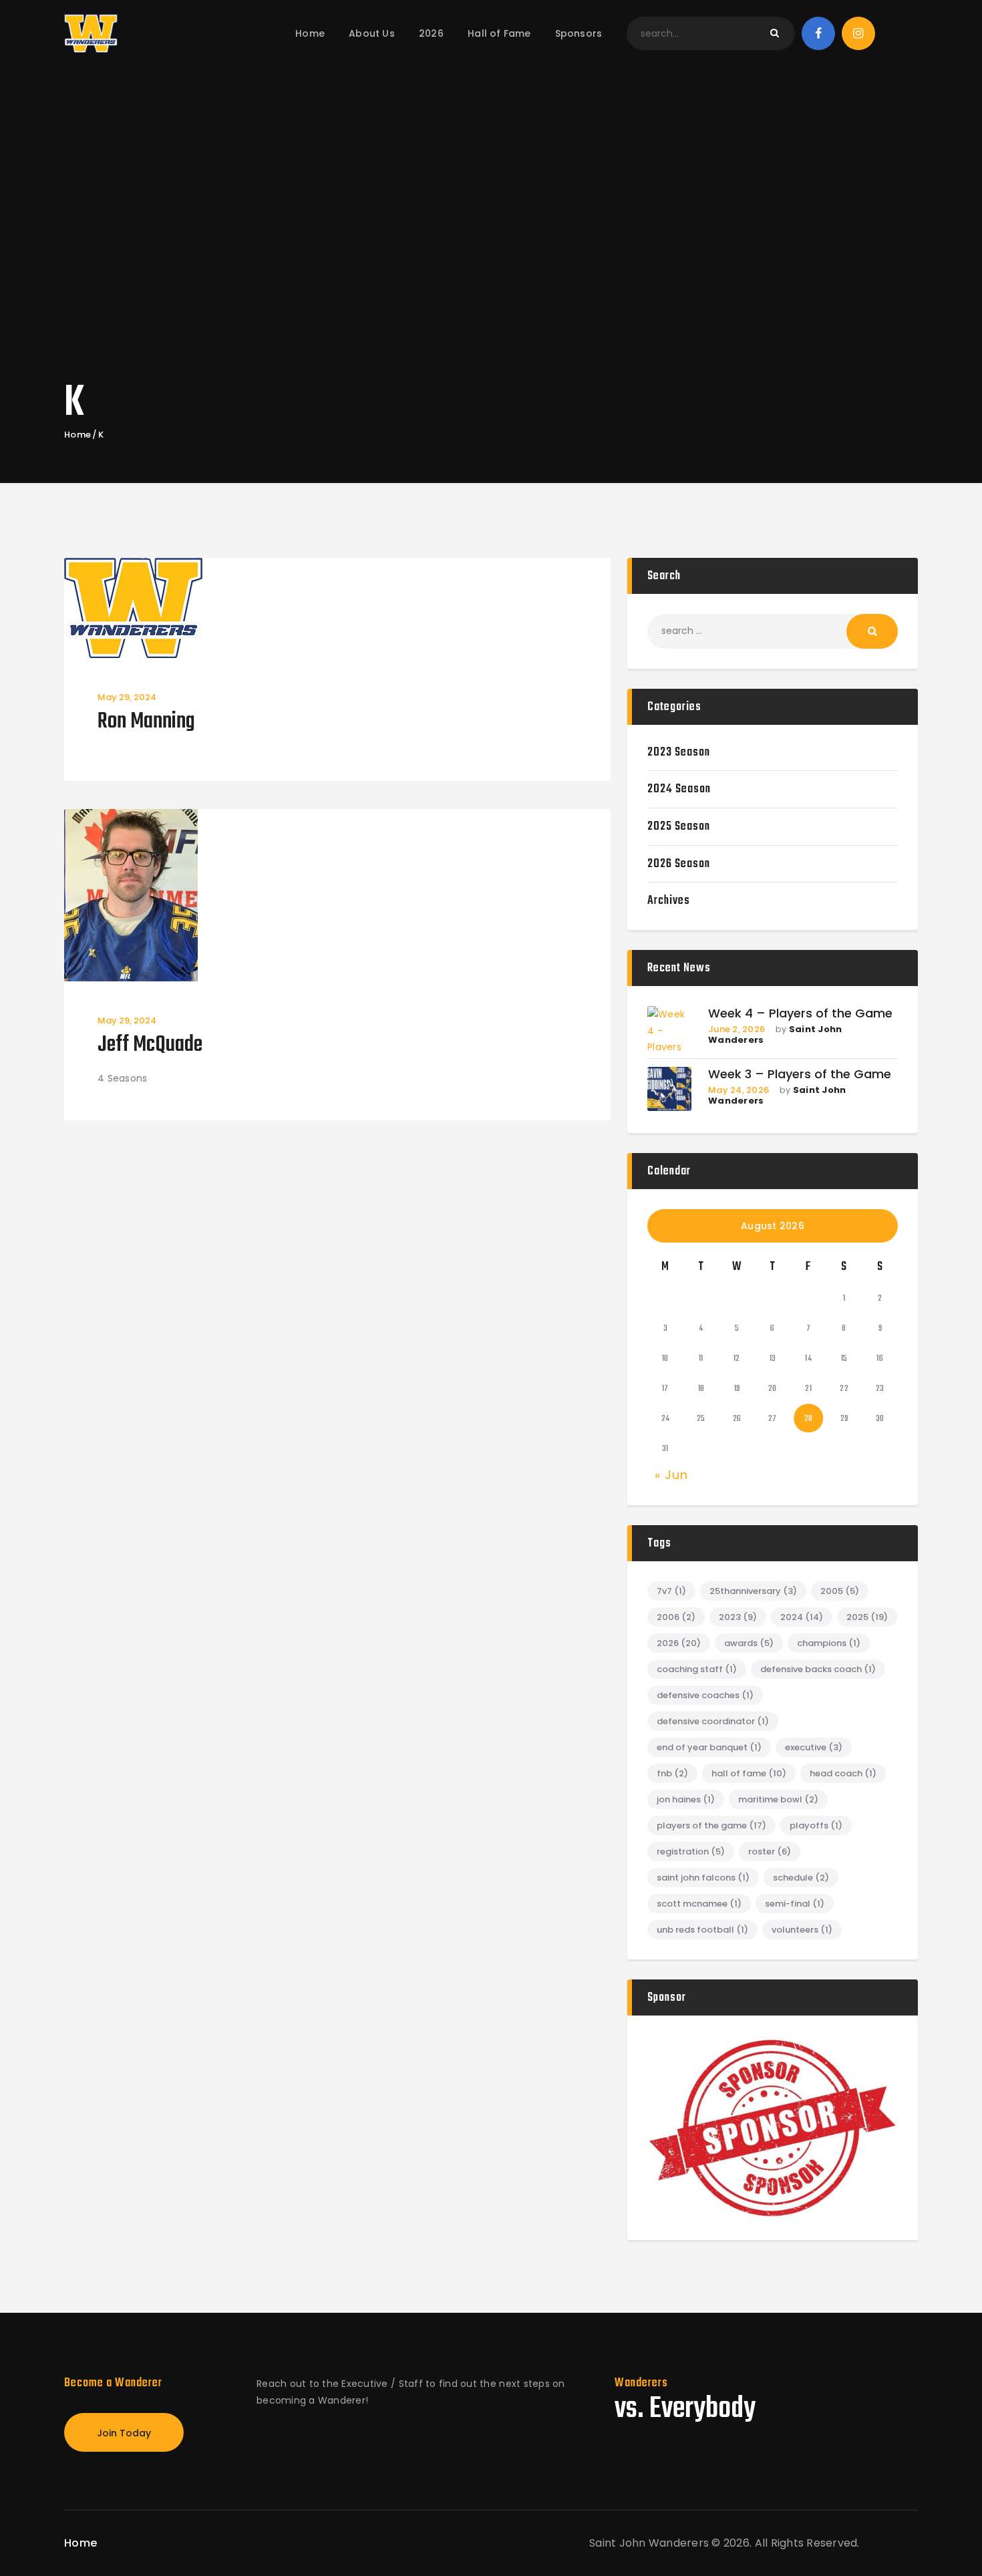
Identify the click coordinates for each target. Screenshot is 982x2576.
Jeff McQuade (150, 1046)
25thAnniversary (753, 1591)
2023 (738, 1617)
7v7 (671, 1591)
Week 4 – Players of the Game (800, 1014)
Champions (829, 1643)
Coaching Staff (697, 1669)
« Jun (671, 1475)
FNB (672, 1773)
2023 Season (679, 753)
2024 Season (679, 789)
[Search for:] (773, 631)
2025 (867, 1617)
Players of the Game (711, 1825)
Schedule (801, 1878)
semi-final (795, 1904)
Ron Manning (146, 722)
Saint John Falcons (703, 1878)
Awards (749, 1643)
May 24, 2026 (739, 1090)
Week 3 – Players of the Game (800, 1075)
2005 (840, 1591)
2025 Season (679, 827)
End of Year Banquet (709, 1747)
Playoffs (816, 1825)
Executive (814, 1747)
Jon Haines (686, 1799)
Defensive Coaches (705, 1695)
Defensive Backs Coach (818, 1669)
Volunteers (802, 1930)
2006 (676, 1617)
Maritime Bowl (778, 1799)
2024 (802, 1617)
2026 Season (679, 864)
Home (77, 435)
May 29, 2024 (127, 697)
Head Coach (843, 1773)
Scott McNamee (699, 1904)
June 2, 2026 (737, 1029)
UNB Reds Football (702, 1930)
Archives (669, 901)
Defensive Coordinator (713, 1721)
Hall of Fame (749, 1773)
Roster (770, 1851)
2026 (679, 1643)
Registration (691, 1851)
